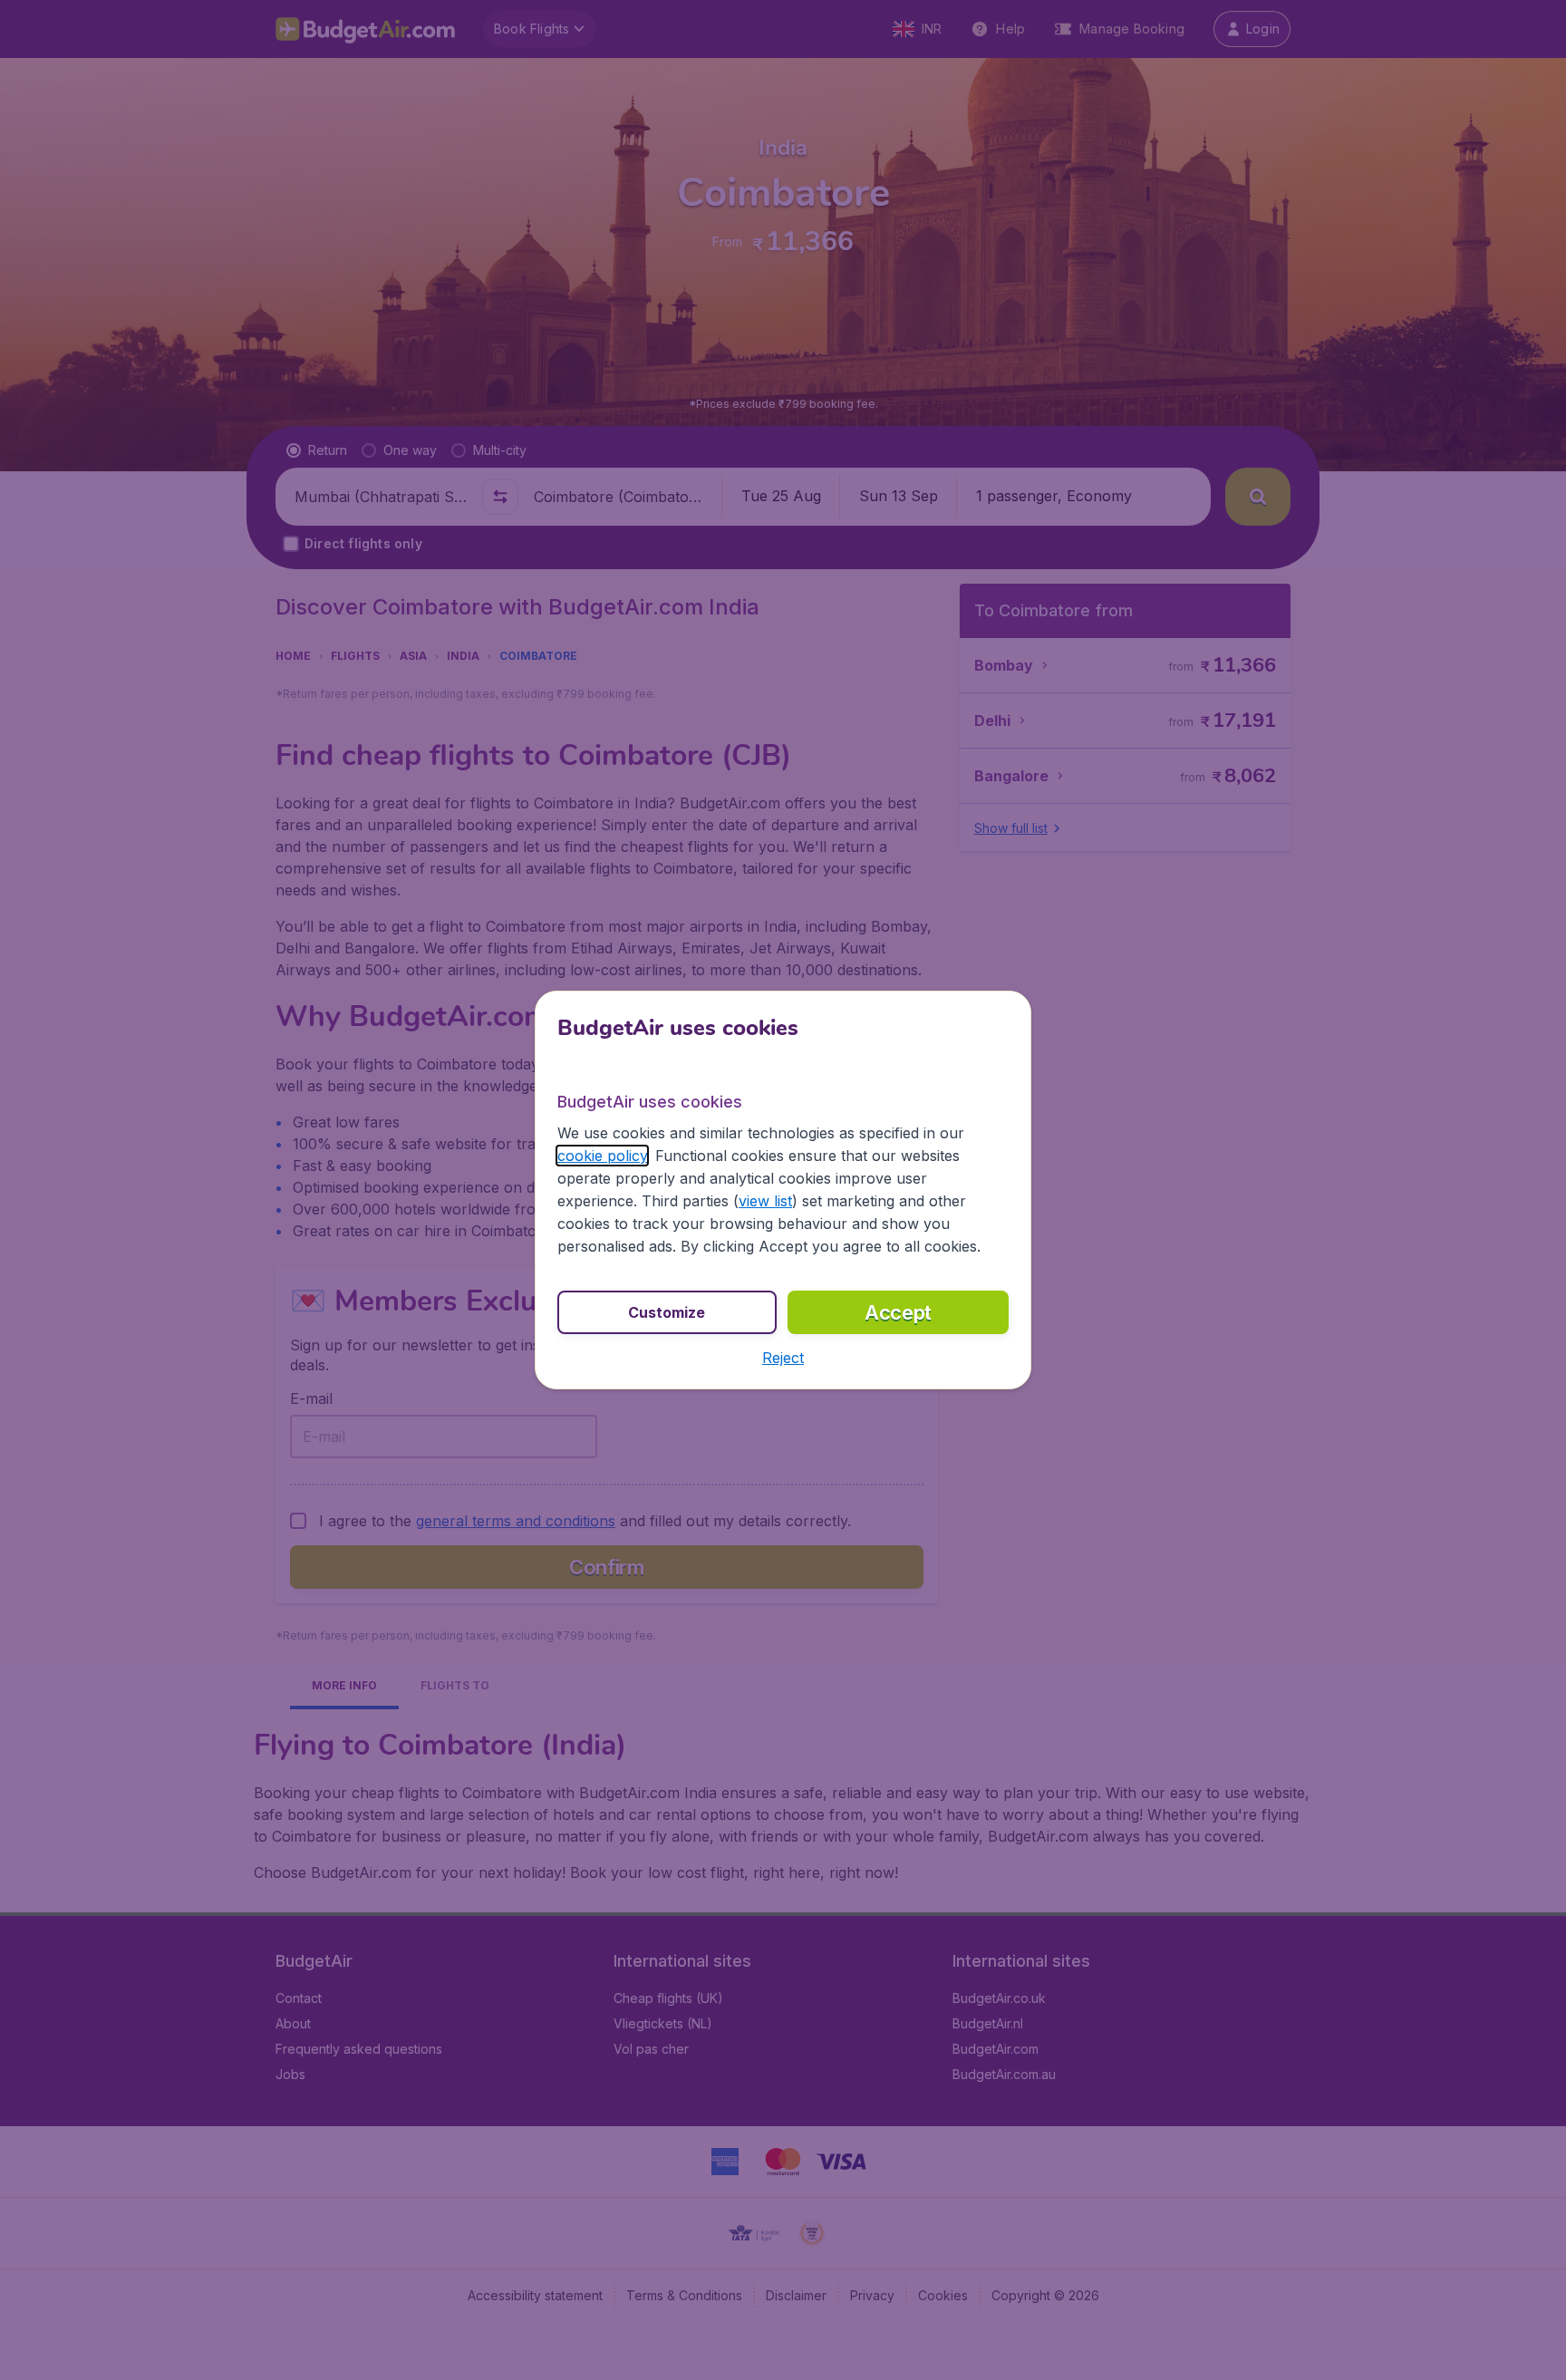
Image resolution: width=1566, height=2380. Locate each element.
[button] (783, 1358)
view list (765, 1201)
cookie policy (602, 1156)
